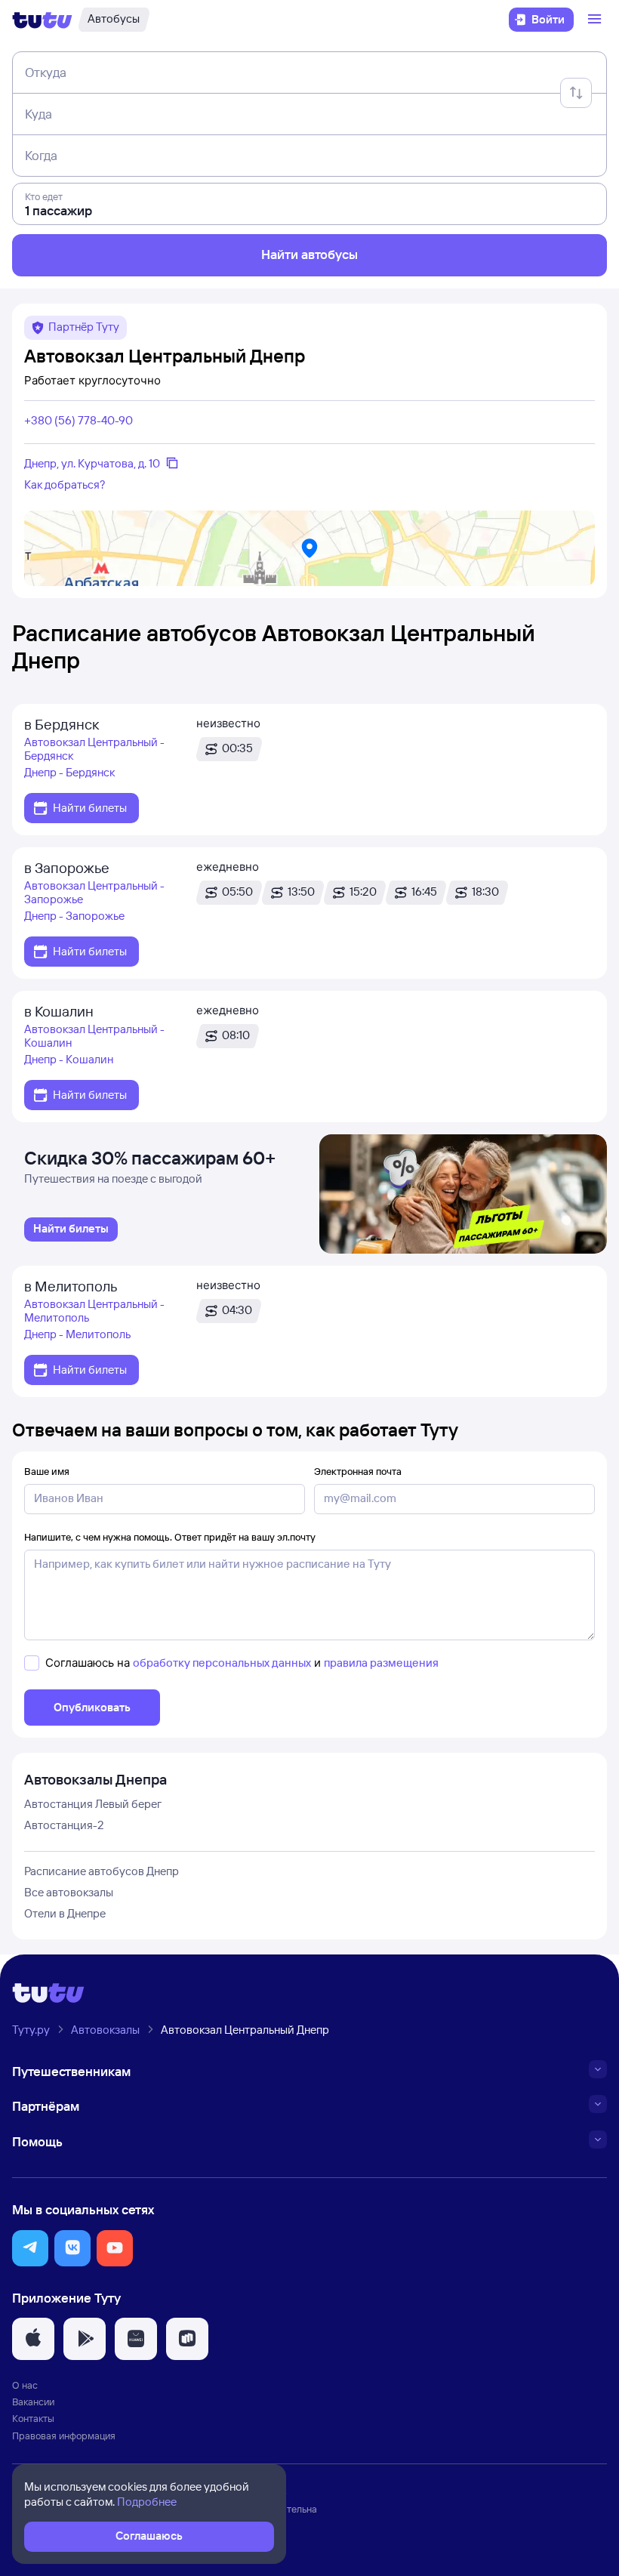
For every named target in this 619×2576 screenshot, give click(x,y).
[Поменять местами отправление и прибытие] (576, 93)
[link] (71, 1229)
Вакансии (33, 2402)
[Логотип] (42, 20)
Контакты (33, 2418)
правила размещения (381, 1663)
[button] (30, 2248)
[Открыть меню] (596, 20)
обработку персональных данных (222, 1663)
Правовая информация (64, 2436)
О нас (25, 2385)
